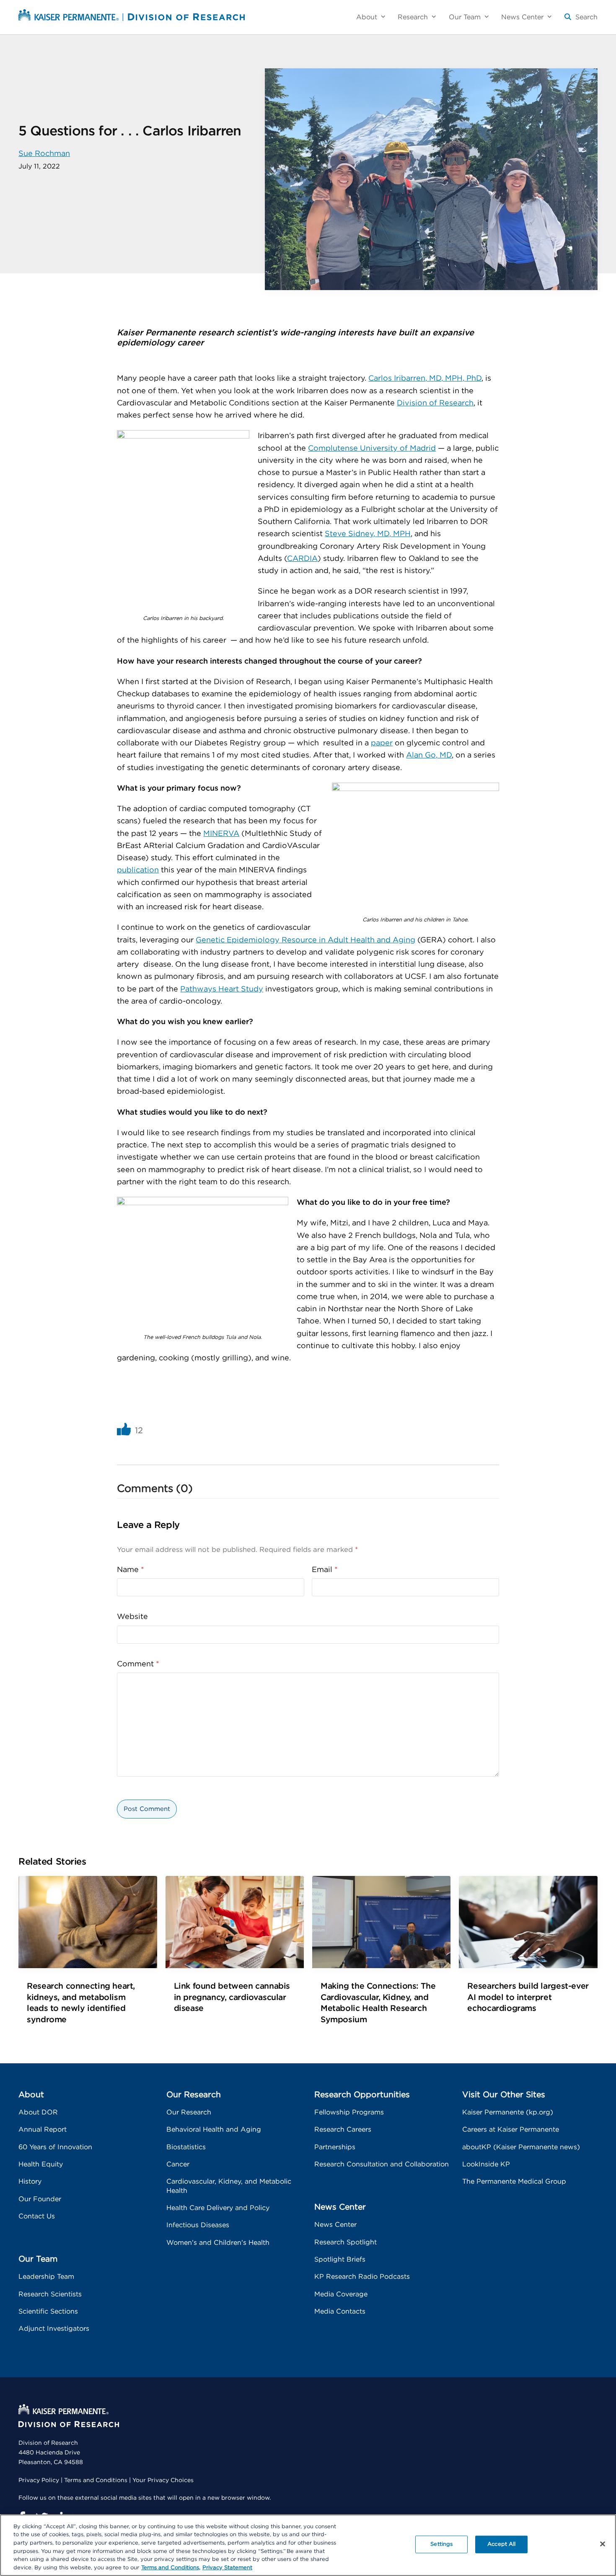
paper (382, 743)
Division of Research (435, 403)
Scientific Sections (48, 2311)
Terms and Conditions (96, 2480)
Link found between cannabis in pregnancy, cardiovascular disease (232, 1997)
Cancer (178, 2164)
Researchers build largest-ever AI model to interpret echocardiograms (528, 1997)
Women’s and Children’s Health (218, 2243)
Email (325, 1570)
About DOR (38, 2112)
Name (131, 1570)
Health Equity (41, 2164)
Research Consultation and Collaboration (382, 2164)
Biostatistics (186, 2147)
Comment (138, 1664)
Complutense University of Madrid (372, 449)
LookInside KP (486, 2164)
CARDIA (302, 559)
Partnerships (335, 2147)
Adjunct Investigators (54, 2329)
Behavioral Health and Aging (214, 2130)
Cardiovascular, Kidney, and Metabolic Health (229, 2186)
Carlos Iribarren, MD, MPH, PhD (425, 379)
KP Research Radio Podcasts (362, 2277)
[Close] (603, 2544)
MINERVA (221, 834)
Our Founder (40, 2199)
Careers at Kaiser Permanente (511, 2130)
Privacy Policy (39, 2480)
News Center (335, 2225)
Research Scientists (50, 2294)
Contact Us (37, 2216)
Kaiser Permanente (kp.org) (508, 2112)
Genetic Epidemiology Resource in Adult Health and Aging (305, 940)
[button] (581, 20)
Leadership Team (46, 2277)
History (30, 2182)
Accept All (501, 2544)
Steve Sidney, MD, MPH (368, 534)
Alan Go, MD (429, 755)
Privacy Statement (227, 2567)
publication (138, 870)
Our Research (189, 2112)
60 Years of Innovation (55, 2147)
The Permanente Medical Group (514, 2182)
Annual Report (43, 2130)
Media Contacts (340, 2311)
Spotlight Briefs (340, 2260)
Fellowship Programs (349, 2112)
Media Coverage (341, 2294)
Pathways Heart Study (222, 989)
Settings (441, 2544)
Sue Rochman (44, 154)
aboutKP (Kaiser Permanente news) (521, 2147)
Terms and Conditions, (171, 2567)
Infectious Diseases (198, 2225)
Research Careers (343, 2130)
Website (132, 1617)
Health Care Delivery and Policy (218, 2208)
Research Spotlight (346, 2242)
